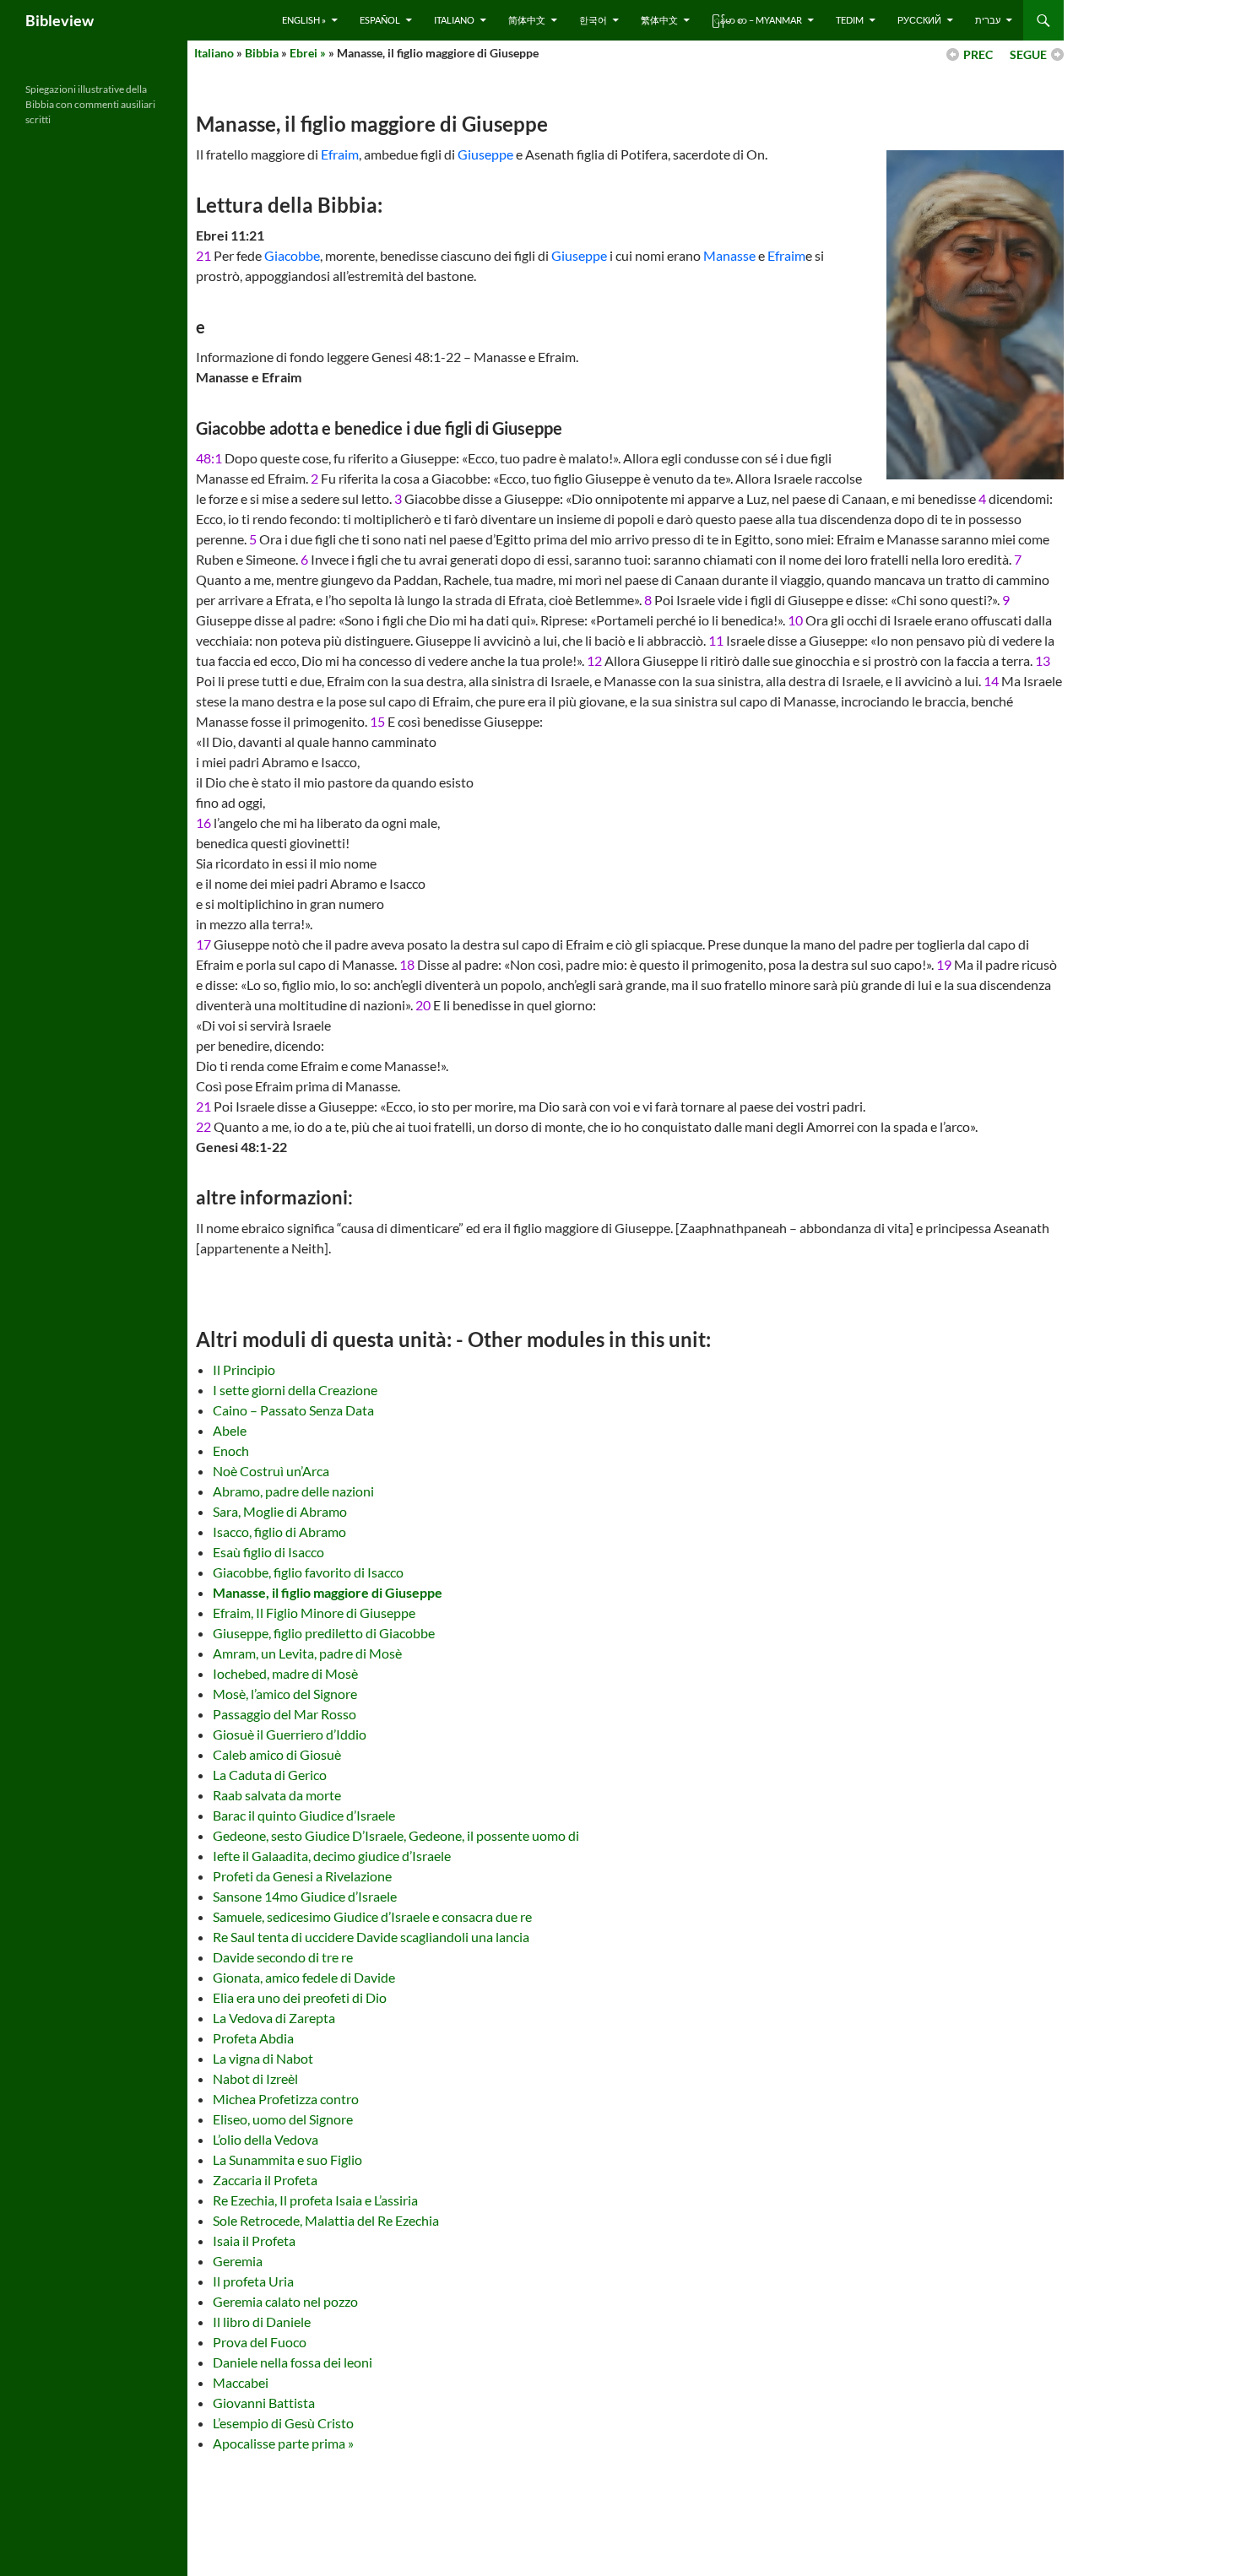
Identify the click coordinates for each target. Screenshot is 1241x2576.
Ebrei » (308, 53)
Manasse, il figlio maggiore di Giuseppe (328, 1592)
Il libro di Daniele (262, 2322)
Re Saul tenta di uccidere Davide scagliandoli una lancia (371, 1937)
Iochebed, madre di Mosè (285, 1673)
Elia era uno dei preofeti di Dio (300, 1997)
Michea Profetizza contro (286, 2099)
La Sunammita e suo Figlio (287, 2159)
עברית (988, 20)
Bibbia (262, 53)
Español (380, 20)
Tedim (850, 20)
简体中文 (527, 20)
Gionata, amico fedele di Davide (304, 1977)
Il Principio (244, 1369)
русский (919, 20)
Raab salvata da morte (277, 1795)
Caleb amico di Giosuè (277, 1754)
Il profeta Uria (253, 2281)
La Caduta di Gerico (270, 1775)
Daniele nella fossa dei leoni (293, 2362)
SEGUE (1028, 54)
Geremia (238, 2261)
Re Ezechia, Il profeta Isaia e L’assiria (315, 2200)
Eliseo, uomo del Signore (283, 2119)
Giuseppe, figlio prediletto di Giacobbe (324, 1633)
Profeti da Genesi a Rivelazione (302, 1876)
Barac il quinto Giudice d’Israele (304, 1815)
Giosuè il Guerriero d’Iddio (290, 1734)
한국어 (593, 20)
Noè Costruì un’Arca (271, 1471)
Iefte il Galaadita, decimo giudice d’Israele (332, 1856)
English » (304, 20)
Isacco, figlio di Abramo (279, 1532)
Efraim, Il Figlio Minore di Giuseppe (314, 1613)
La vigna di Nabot (263, 2058)
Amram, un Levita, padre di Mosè (307, 1653)
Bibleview (60, 20)
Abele (230, 1430)
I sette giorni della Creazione (295, 1390)
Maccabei (241, 2382)
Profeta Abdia (253, 2038)
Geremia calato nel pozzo (285, 2301)
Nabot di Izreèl (255, 2078)
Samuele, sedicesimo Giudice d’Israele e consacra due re (372, 1916)
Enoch (231, 1450)
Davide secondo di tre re (283, 1957)
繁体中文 (659, 20)
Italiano (454, 20)
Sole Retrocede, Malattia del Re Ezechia (326, 2220)
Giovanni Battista (264, 2403)
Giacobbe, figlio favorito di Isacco (308, 1572)
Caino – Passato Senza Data (293, 1410)
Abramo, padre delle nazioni (293, 1491)
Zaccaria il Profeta (265, 2180)
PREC (978, 54)
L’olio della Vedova (266, 2139)
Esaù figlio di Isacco (268, 1552)
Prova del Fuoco (260, 2342)
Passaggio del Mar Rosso (285, 1714)
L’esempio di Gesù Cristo (283, 2423)
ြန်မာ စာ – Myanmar (757, 20)
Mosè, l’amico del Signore (285, 1694)
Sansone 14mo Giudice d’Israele (305, 1896)
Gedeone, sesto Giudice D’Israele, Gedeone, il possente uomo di (396, 1835)
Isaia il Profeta (254, 2240)
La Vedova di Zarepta (274, 2018)
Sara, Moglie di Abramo (280, 1511)
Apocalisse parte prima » (283, 2443)
